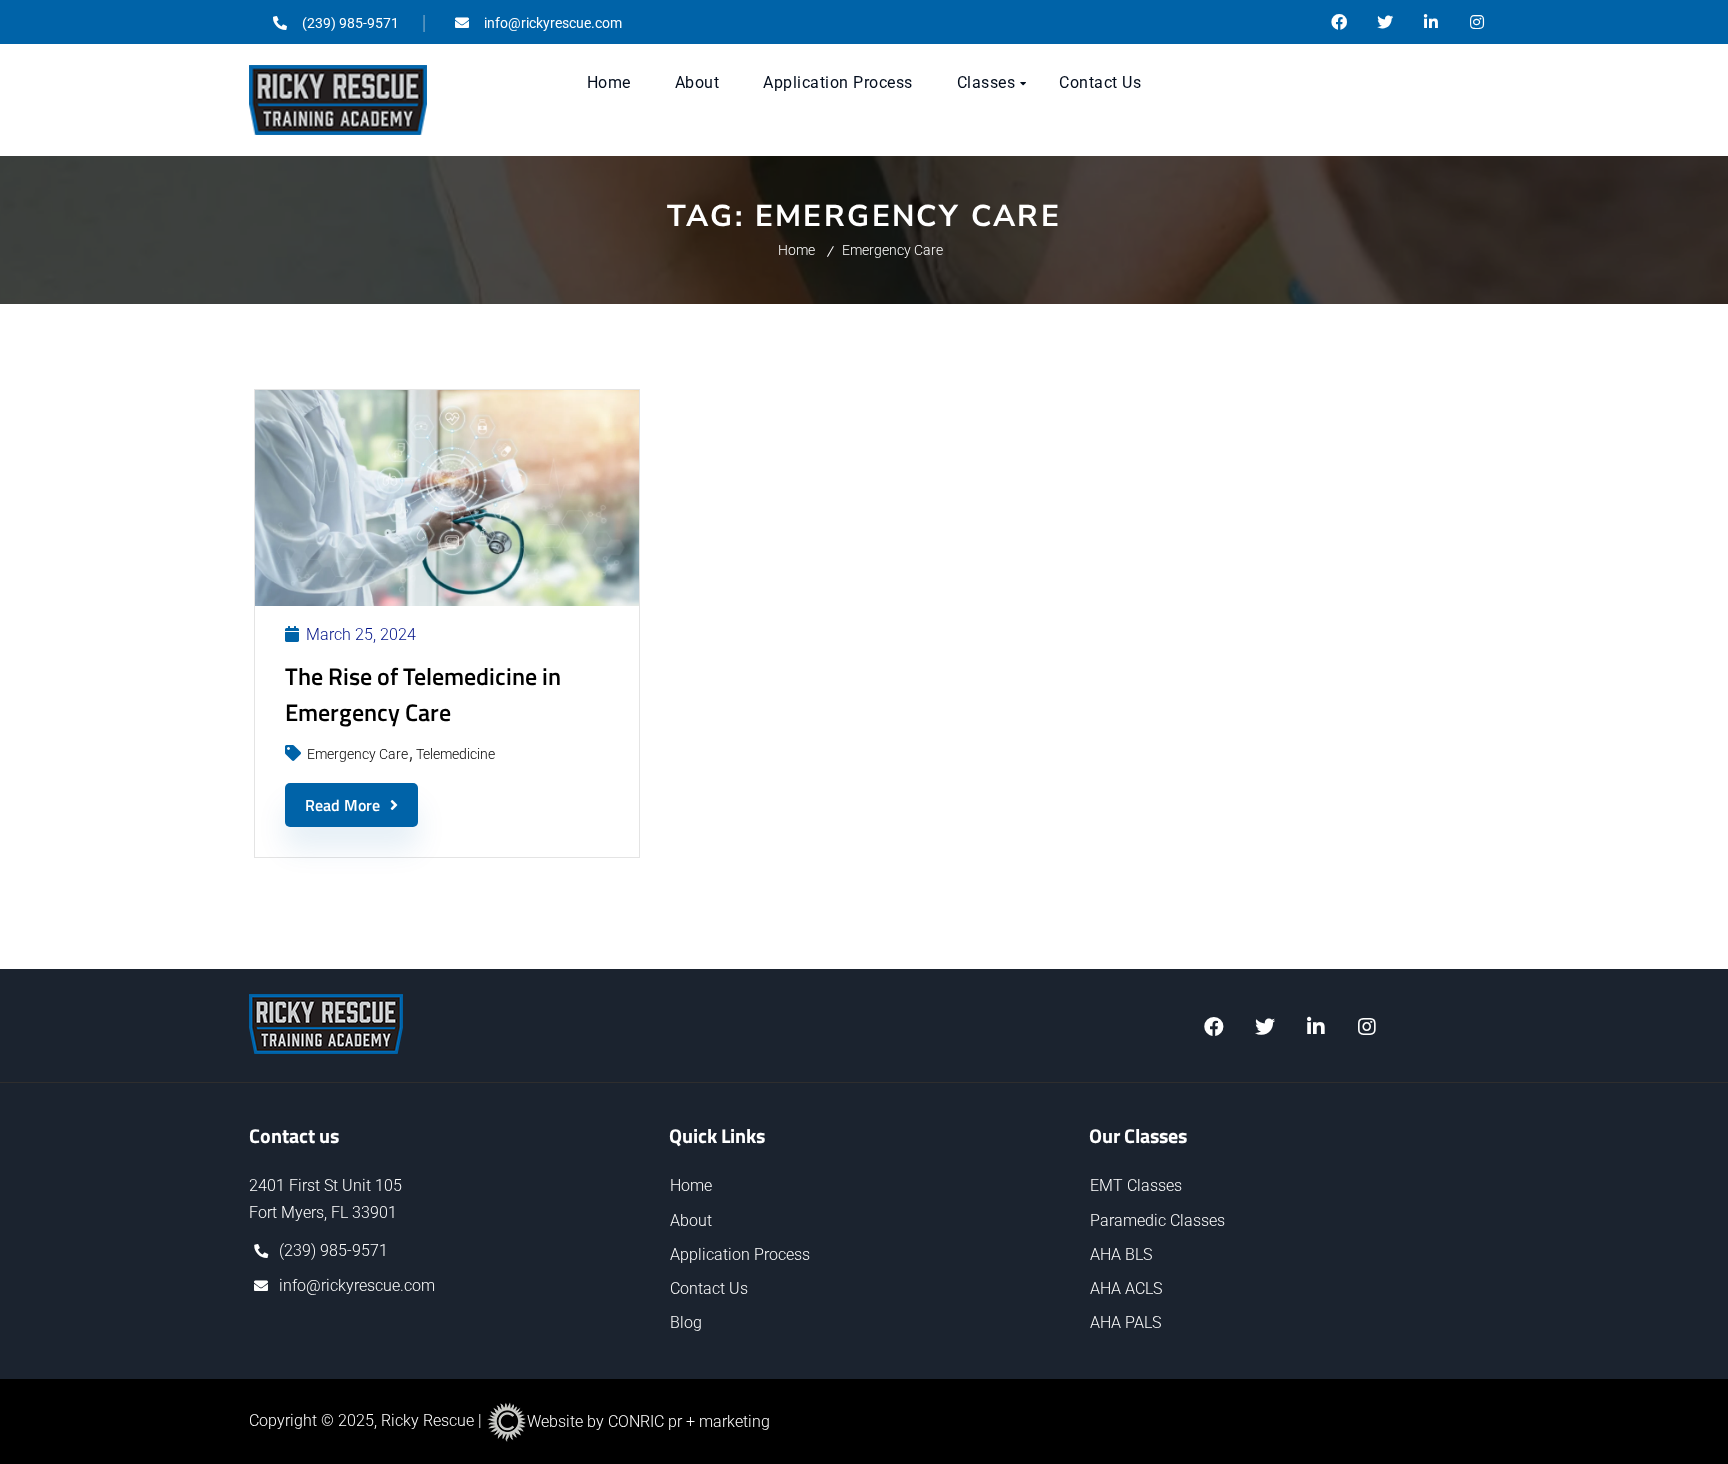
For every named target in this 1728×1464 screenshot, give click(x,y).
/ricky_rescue (1315, 1026)
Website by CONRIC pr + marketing (648, 1421)
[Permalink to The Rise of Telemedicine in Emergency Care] (447, 600)
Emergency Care (892, 250)
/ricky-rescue (1431, 22)
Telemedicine (455, 754)
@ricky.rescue (1477, 22)
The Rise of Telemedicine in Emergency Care (423, 694)
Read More (342, 805)
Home (796, 250)
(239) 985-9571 (333, 1250)
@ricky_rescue (1385, 22)
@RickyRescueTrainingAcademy (1339, 22)
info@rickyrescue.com (357, 1285)
